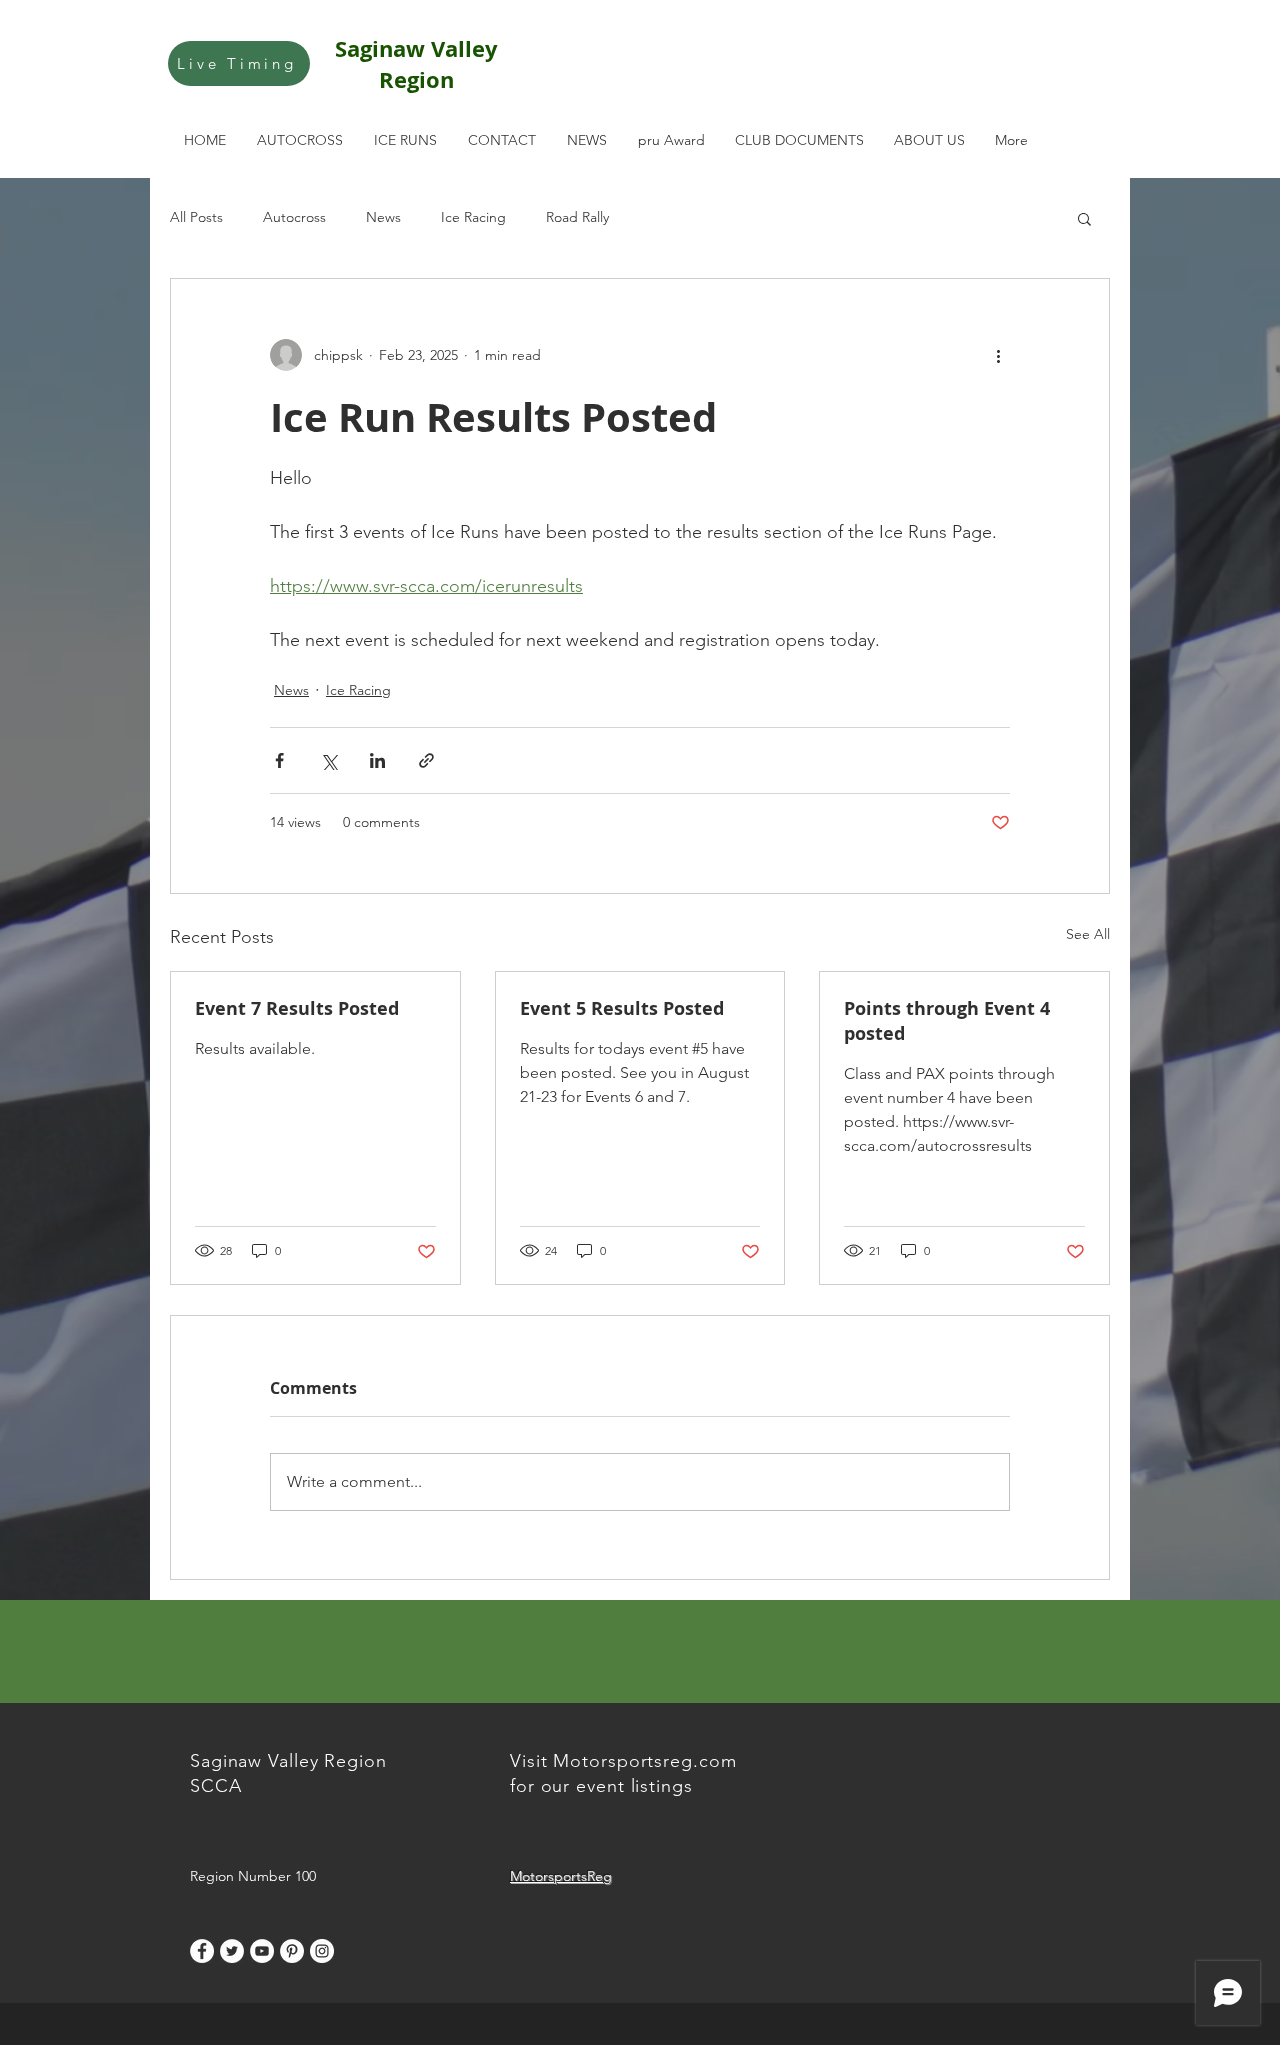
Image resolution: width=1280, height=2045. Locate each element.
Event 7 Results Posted (297, 1008)
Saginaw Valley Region (416, 64)
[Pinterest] (292, 1951)
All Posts (196, 217)
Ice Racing (473, 217)
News (383, 217)
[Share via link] (426, 760)
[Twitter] (232, 1951)
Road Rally (577, 217)
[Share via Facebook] (279, 760)
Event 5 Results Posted (622, 1008)
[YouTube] (262, 1951)
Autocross (294, 217)
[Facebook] (202, 1951)
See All (1088, 934)
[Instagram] (322, 1951)
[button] (1084, 218)
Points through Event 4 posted (947, 1021)
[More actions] (998, 355)
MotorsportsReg (561, 1876)
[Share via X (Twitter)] (328, 760)
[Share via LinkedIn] (377, 760)
